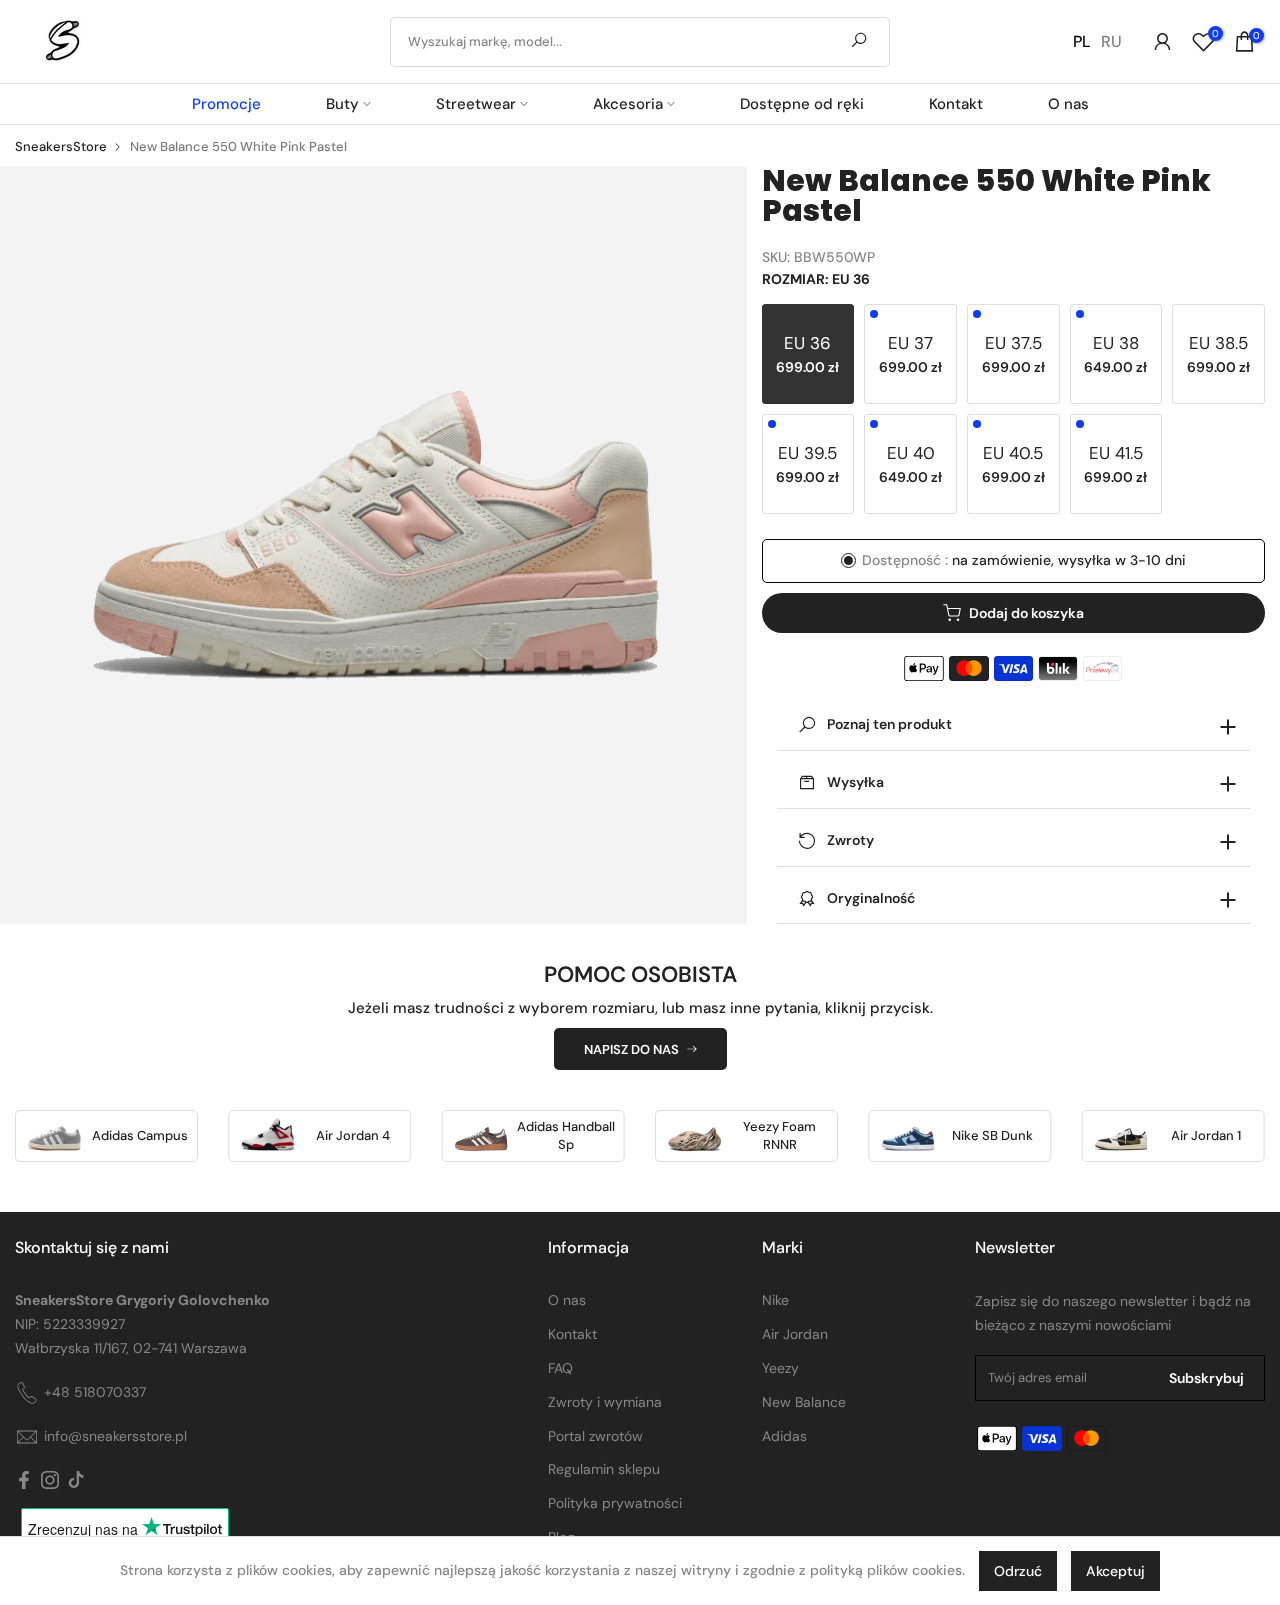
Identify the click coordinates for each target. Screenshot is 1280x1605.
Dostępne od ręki (802, 104)
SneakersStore (61, 146)
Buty (342, 104)
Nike (775, 1300)
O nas (1068, 104)
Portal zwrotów (595, 1436)
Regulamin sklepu (604, 1469)
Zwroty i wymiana (605, 1402)
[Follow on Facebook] (24, 1481)
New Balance (804, 1402)
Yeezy (780, 1368)
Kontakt (956, 104)
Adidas (784, 1436)
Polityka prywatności (615, 1503)
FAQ (560, 1368)
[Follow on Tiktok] (76, 1481)
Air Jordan (795, 1334)
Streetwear (476, 104)
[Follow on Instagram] (50, 1481)
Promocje (226, 104)
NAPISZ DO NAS (631, 1049)
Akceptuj (1115, 1571)
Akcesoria (628, 104)
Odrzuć (1018, 1571)
